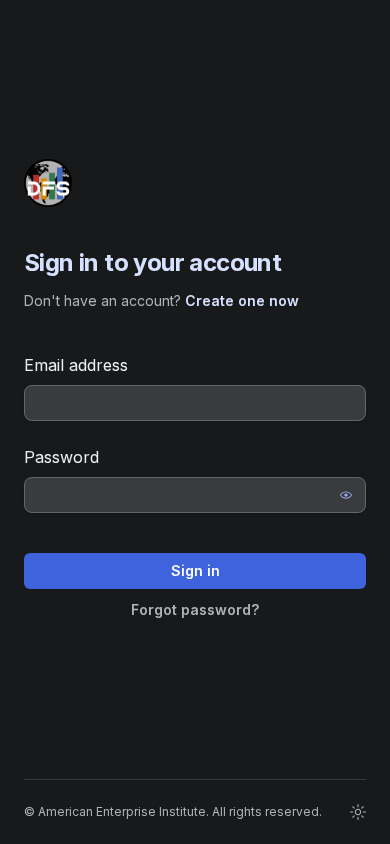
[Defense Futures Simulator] (48, 183)
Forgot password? (195, 609)
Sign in (195, 570)
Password (61, 457)
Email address (76, 365)
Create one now (242, 300)
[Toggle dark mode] (358, 812)
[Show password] (346, 495)
